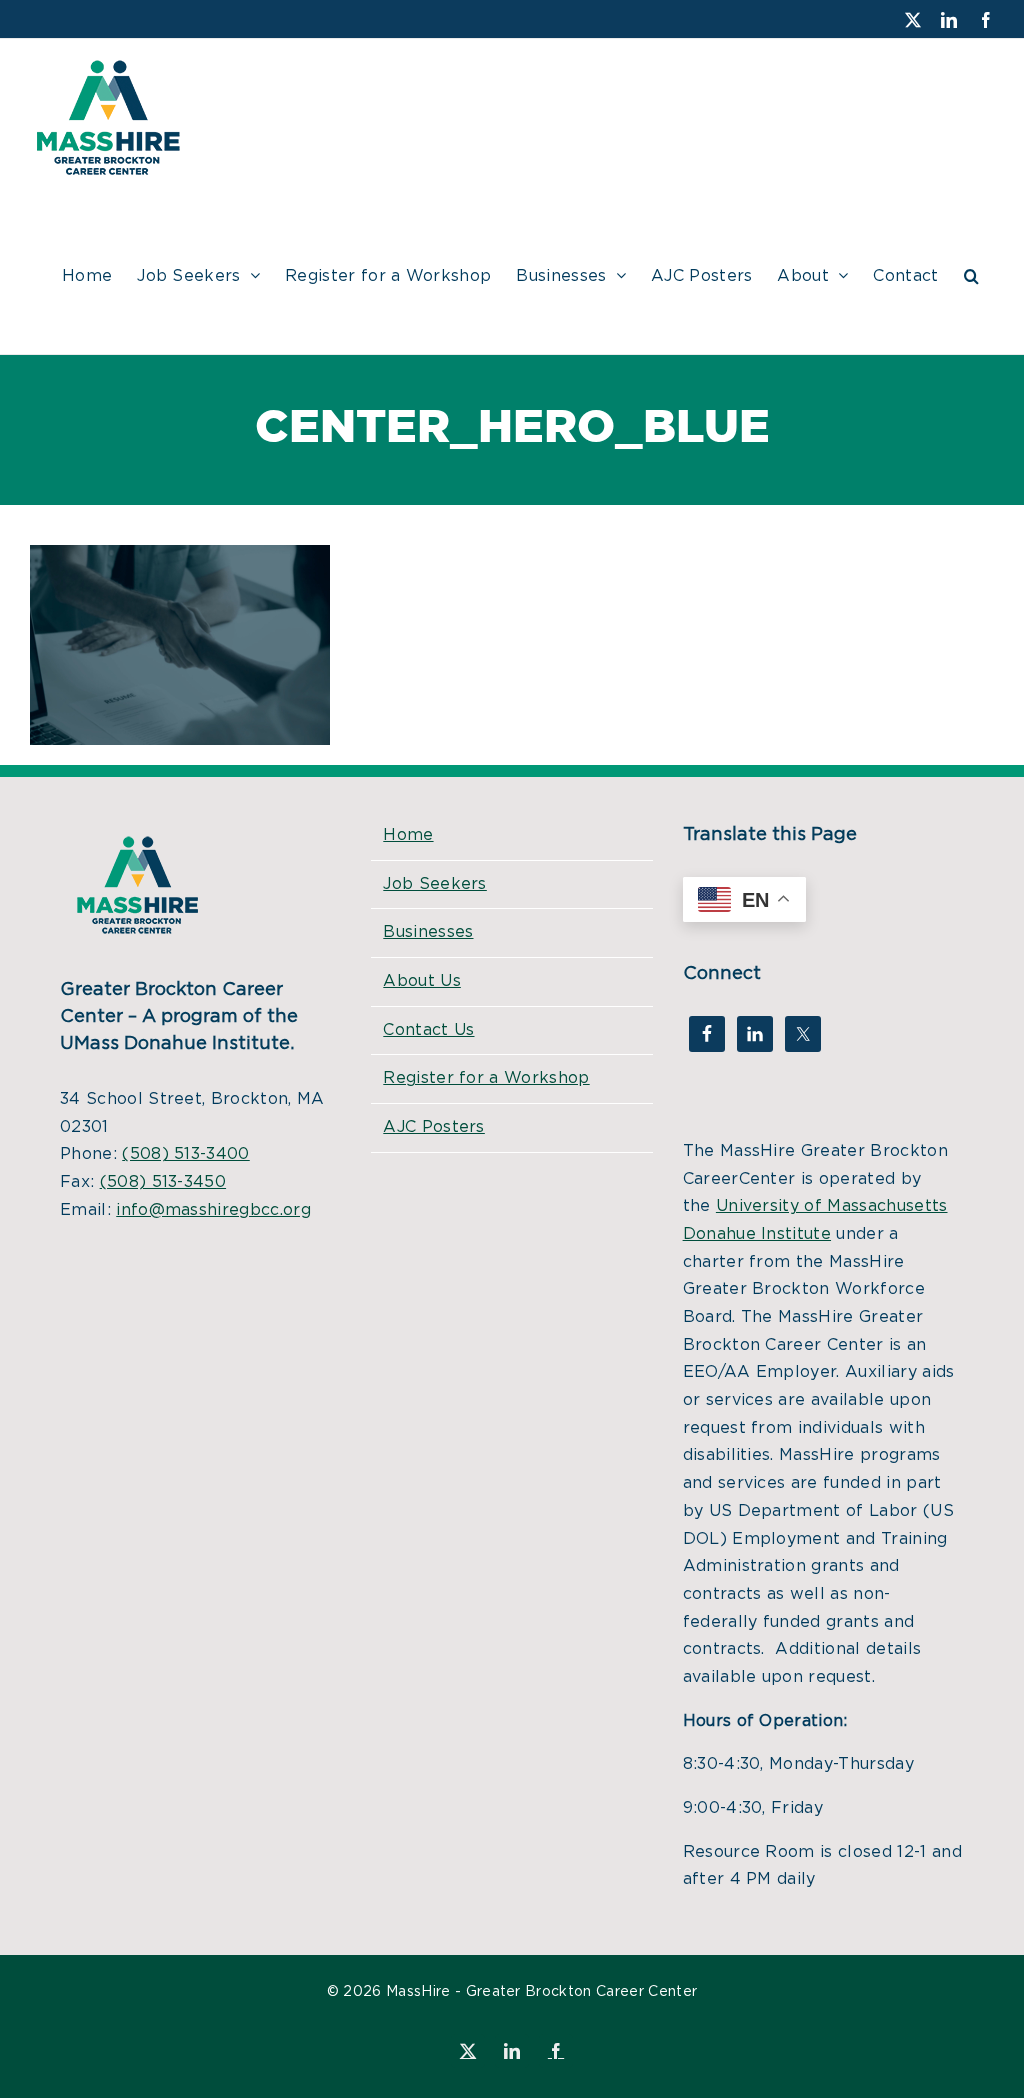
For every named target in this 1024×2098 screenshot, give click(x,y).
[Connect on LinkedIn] (755, 1034)
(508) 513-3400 (185, 1154)
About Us (422, 981)
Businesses (428, 932)
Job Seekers (435, 884)
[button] (971, 273)
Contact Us (428, 1030)
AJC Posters (434, 1127)
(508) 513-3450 (163, 1182)
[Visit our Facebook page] (707, 1034)
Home (408, 835)
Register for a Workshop (486, 1078)
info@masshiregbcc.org (213, 1210)
